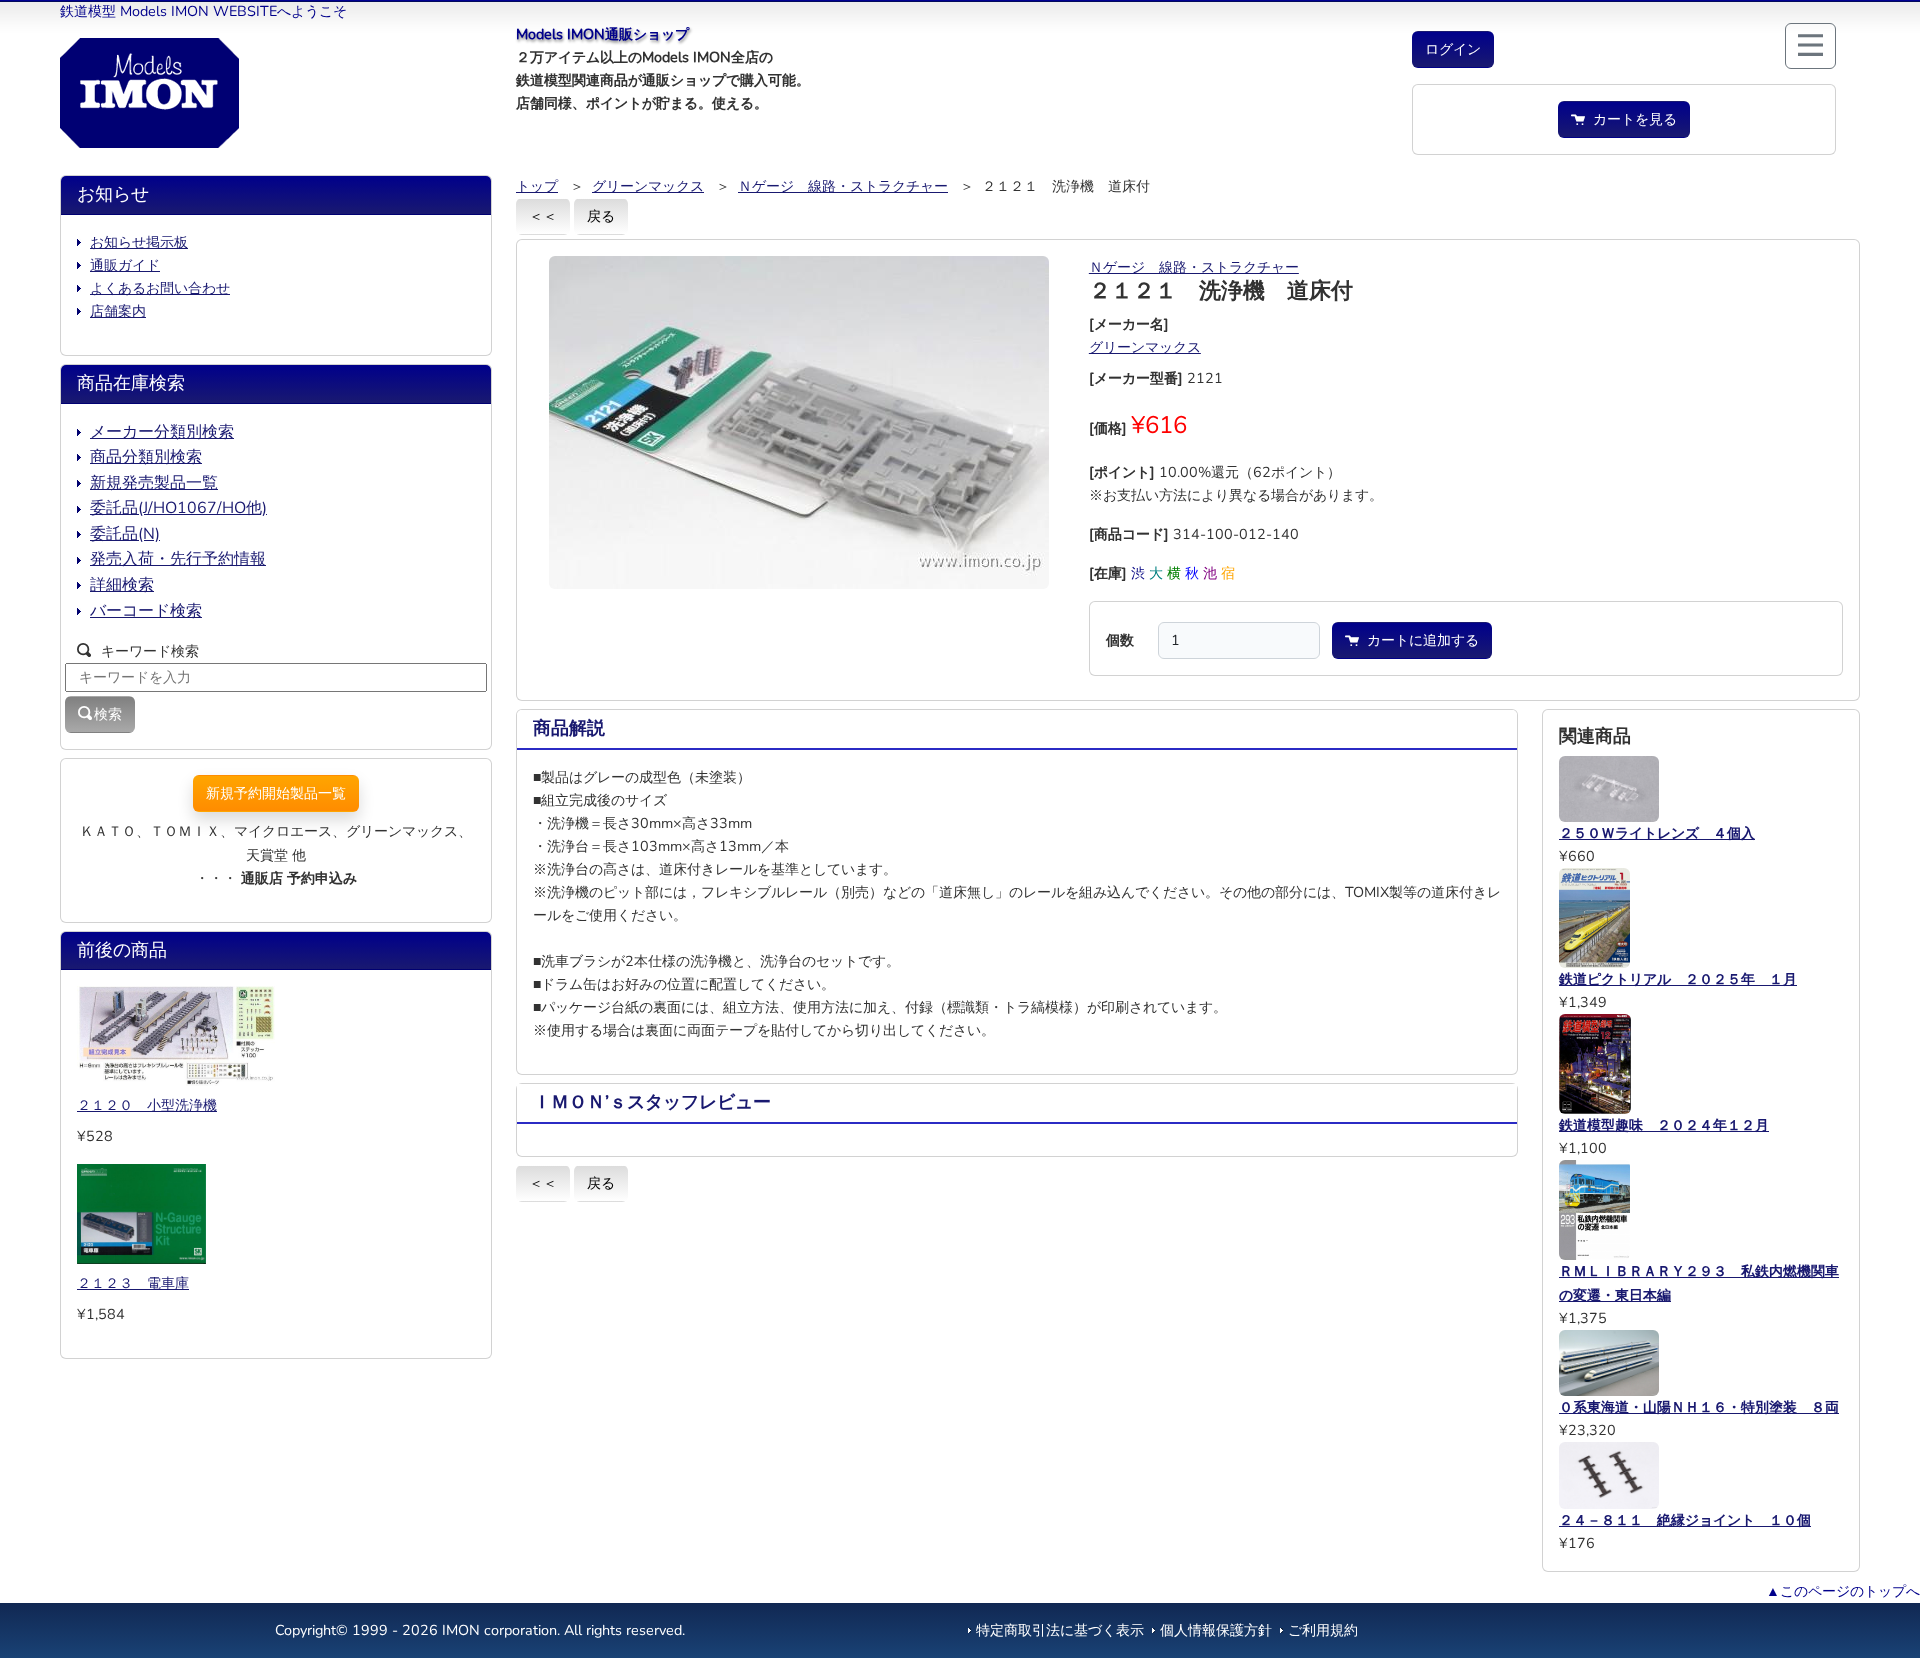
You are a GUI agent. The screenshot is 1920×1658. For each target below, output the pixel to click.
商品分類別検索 (146, 457)
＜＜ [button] (543, 216)
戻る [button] (601, 216)
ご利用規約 (1323, 1630)
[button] (1453, 49)
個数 (1120, 640)
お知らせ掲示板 (139, 242)
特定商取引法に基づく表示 (1060, 1630)
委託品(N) (125, 534)
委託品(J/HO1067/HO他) (178, 508)
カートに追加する (1419, 640)
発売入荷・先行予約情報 (178, 559)
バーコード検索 (146, 611)
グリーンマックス (648, 186)
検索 (108, 714)
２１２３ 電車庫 (133, 1283)
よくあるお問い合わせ (160, 288)
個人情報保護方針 (1216, 1630)
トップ (537, 186)
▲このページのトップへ (1843, 1591)
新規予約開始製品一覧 (276, 793)
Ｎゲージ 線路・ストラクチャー (843, 186)
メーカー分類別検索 (162, 432)
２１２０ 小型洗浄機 (147, 1105)
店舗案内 (118, 311)
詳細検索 (122, 585)
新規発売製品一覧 (154, 483)
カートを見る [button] (1631, 119)
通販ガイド (125, 265)
